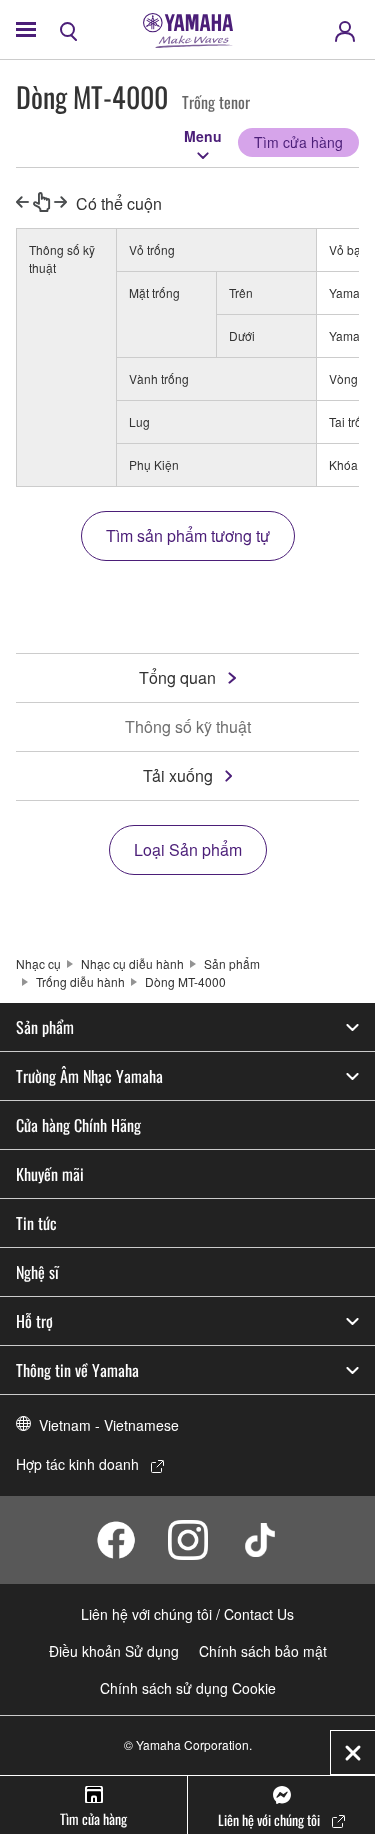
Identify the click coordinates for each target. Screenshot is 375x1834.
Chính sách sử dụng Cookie (188, 1688)
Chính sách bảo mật (263, 1651)
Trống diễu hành (80, 981)
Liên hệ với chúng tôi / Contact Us (187, 1614)
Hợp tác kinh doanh (77, 1464)
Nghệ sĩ (37, 1272)
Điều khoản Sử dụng (114, 1651)
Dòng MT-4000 (185, 981)
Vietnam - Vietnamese (109, 1425)
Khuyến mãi (50, 1174)
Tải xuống (178, 775)
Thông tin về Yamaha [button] (77, 1370)
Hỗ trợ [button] (34, 1321)
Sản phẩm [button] (45, 1027)
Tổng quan (177, 677)
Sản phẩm (232, 963)
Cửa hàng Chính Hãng (78, 1125)
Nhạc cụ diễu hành (132, 963)
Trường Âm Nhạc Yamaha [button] (89, 1076)
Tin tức (36, 1223)
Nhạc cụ (38, 963)
